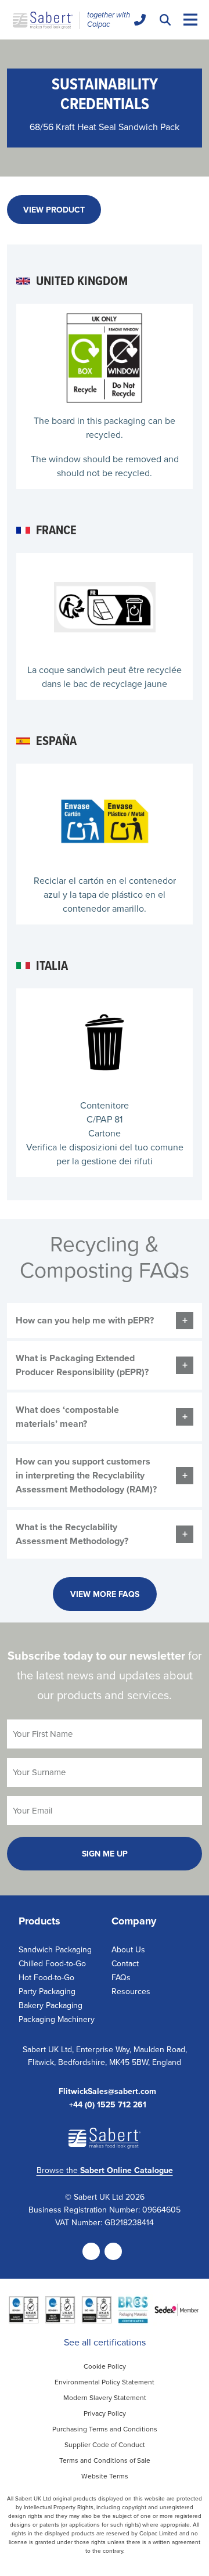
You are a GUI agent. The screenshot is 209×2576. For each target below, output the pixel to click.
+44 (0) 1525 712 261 (108, 2105)
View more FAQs (105, 1594)
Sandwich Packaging (55, 1949)
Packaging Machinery (57, 2019)
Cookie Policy (105, 2366)
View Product (54, 210)
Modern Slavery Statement (105, 2397)
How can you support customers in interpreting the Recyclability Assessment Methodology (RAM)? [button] (86, 1475)
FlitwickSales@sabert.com (107, 2091)
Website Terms (105, 2476)
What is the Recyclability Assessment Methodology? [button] (72, 1534)
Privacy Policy (105, 2413)
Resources (131, 1991)
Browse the (105, 2170)
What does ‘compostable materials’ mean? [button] (67, 1417)
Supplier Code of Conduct (105, 2444)
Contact (125, 1963)
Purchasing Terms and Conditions (105, 2429)
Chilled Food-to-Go (52, 1963)
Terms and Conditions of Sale (105, 2460)
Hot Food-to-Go (46, 1977)
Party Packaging (47, 1991)
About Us (128, 1949)
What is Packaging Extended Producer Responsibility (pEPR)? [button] (82, 1365)
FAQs (121, 1977)
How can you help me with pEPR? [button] (85, 1320)
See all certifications (105, 2342)
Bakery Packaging (51, 2005)
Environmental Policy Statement (105, 2382)
